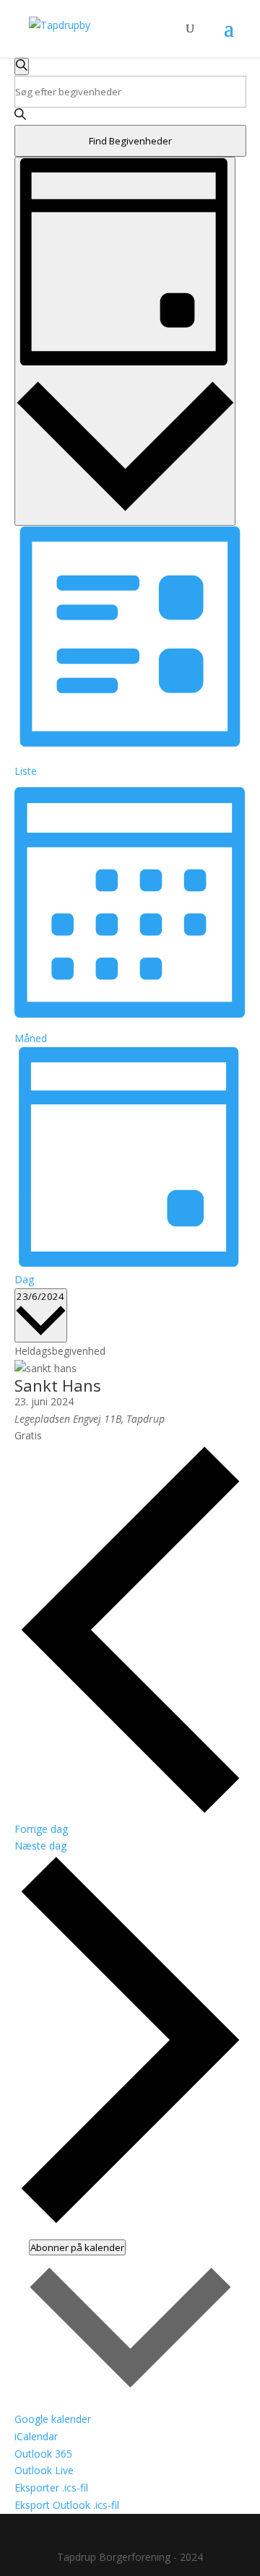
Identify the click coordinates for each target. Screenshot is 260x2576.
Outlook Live (44, 2470)
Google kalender (53, 2419)
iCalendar (36, 2436)
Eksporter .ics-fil (51, 2488)
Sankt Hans (58, 1385)
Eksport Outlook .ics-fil (67, 2505)
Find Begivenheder (130, 141)
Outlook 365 (43, 2454)
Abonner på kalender (77, 2247)
